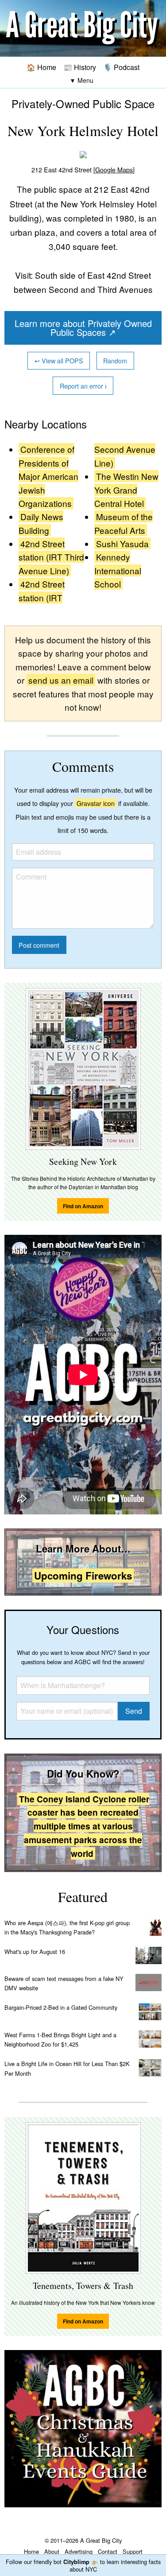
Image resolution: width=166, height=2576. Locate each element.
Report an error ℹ (83, 386)
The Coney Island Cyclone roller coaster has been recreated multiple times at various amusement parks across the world (84, 1826)
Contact (108, 2551)
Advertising (79, 2551)
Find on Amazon (83, 1206)
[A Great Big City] (83, 29)
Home (31, 2551)
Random (115, 360)
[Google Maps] (114, 169)
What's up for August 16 (35, 1951)
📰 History (80, 67)
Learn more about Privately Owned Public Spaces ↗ (83, 328)
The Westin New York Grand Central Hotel (126, 490)
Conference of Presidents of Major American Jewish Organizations (48, 476)
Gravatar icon (96, 803)
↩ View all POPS (59, 360)
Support (133, 2551)
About (52, 2551)
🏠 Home (41, 67)
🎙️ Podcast (121, 67)
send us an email (61, 680)
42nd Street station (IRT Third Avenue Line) (51, 557)
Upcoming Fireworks (83, 1576)
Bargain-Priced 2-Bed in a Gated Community (61, 2007)
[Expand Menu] (81, 80)
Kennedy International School (118, 570)
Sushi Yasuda (122, 543)
